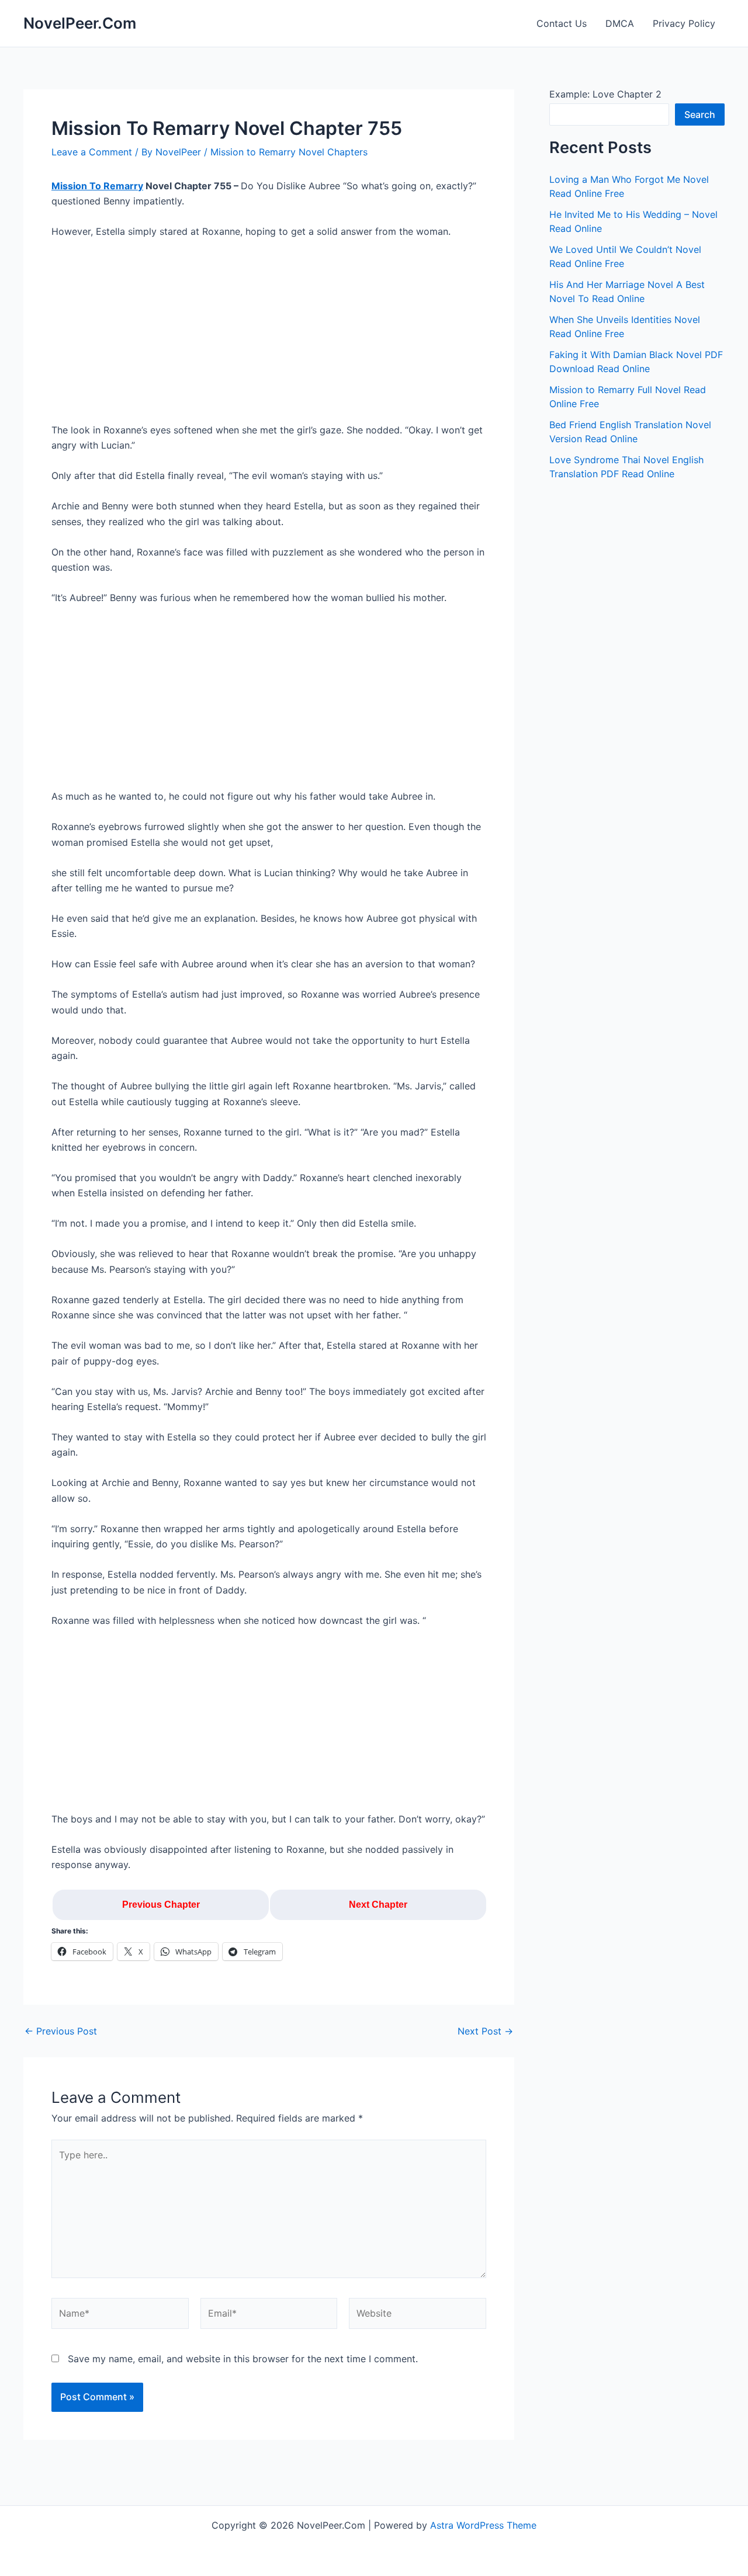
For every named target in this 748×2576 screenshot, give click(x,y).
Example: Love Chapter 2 (605, 94)
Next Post (485, 2031)
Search (700, 114)
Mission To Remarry (97, 186)
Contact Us (562, 23)
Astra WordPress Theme (483, 2525)
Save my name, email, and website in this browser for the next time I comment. (243, 2359)
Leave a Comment (92, 152)
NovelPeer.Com (80, 23)
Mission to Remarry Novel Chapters (289, 152)
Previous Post (61, 2031)
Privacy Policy (684, 23)
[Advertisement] (269, 336)
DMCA (620, 23)
